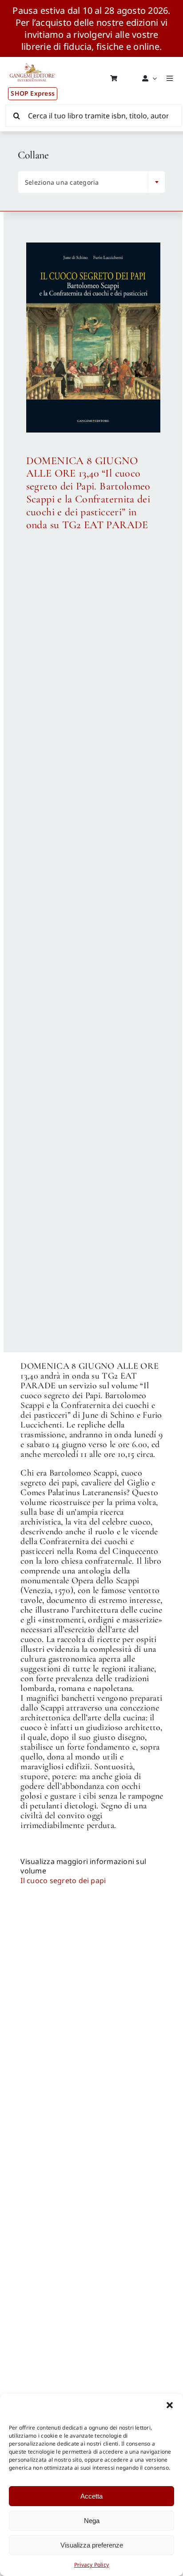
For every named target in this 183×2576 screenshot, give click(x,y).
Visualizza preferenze (92, 2545)
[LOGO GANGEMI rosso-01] (33, 61)
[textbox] (85, 182)
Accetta (91, 2496)
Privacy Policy (91, 2565)
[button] (170, 2405)
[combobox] (91, 182)
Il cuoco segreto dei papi (63, 1880)
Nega (92, 2521)
